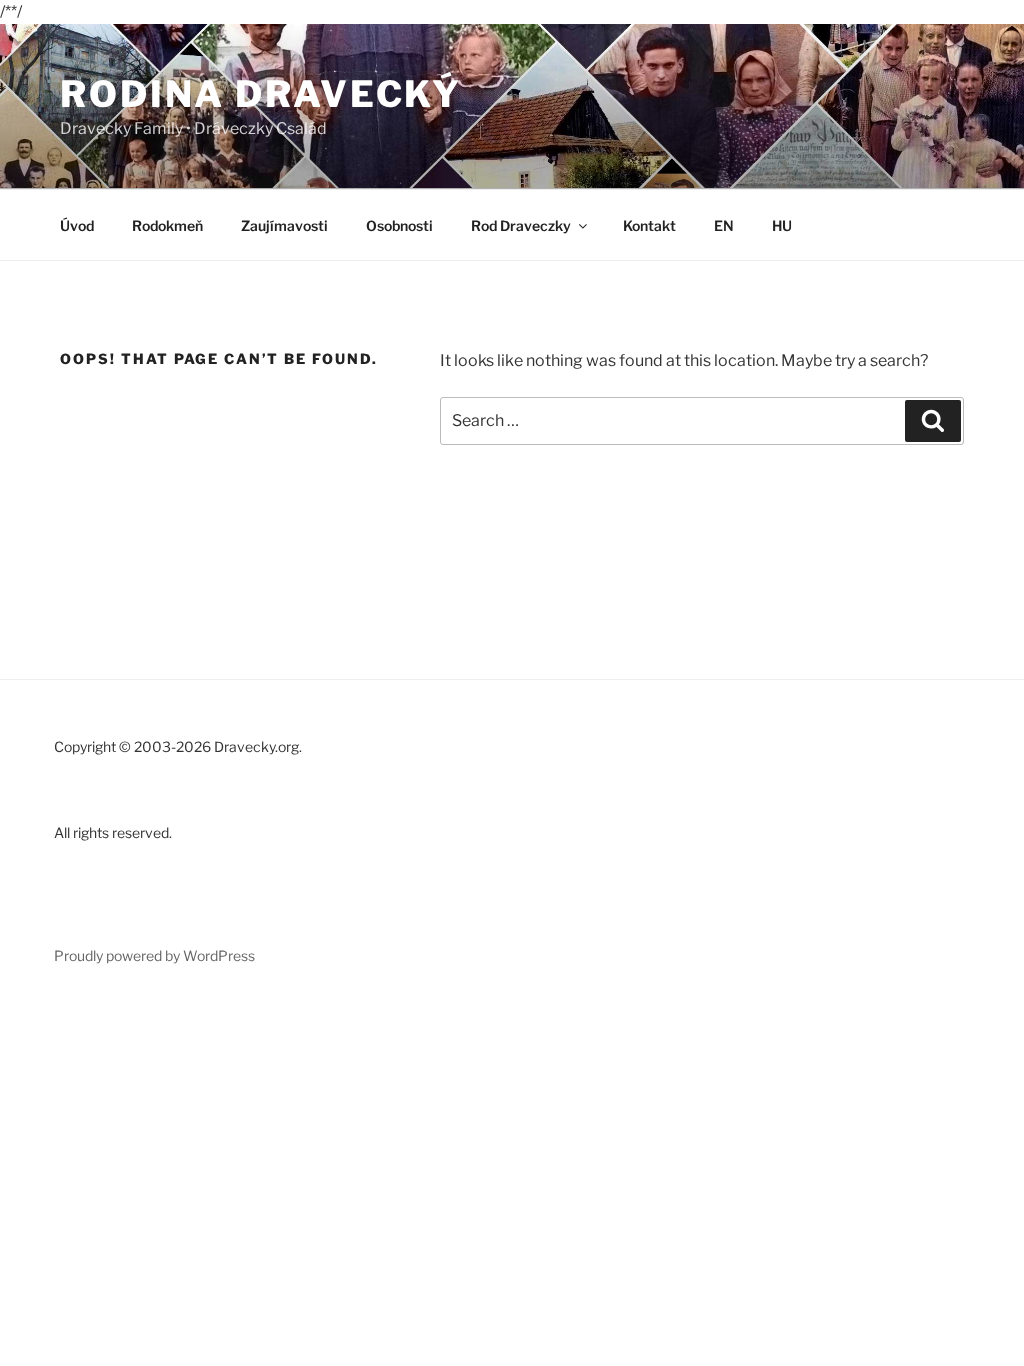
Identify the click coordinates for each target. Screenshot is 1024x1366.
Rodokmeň (167, 225)
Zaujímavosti (284, 225)
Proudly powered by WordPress (154, 955)
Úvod (77, 225)
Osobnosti (399, 225)
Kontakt (649, 225)
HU (782, 225)
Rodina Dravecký (261, 94)
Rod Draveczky (521, 225)
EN (724, 225)
